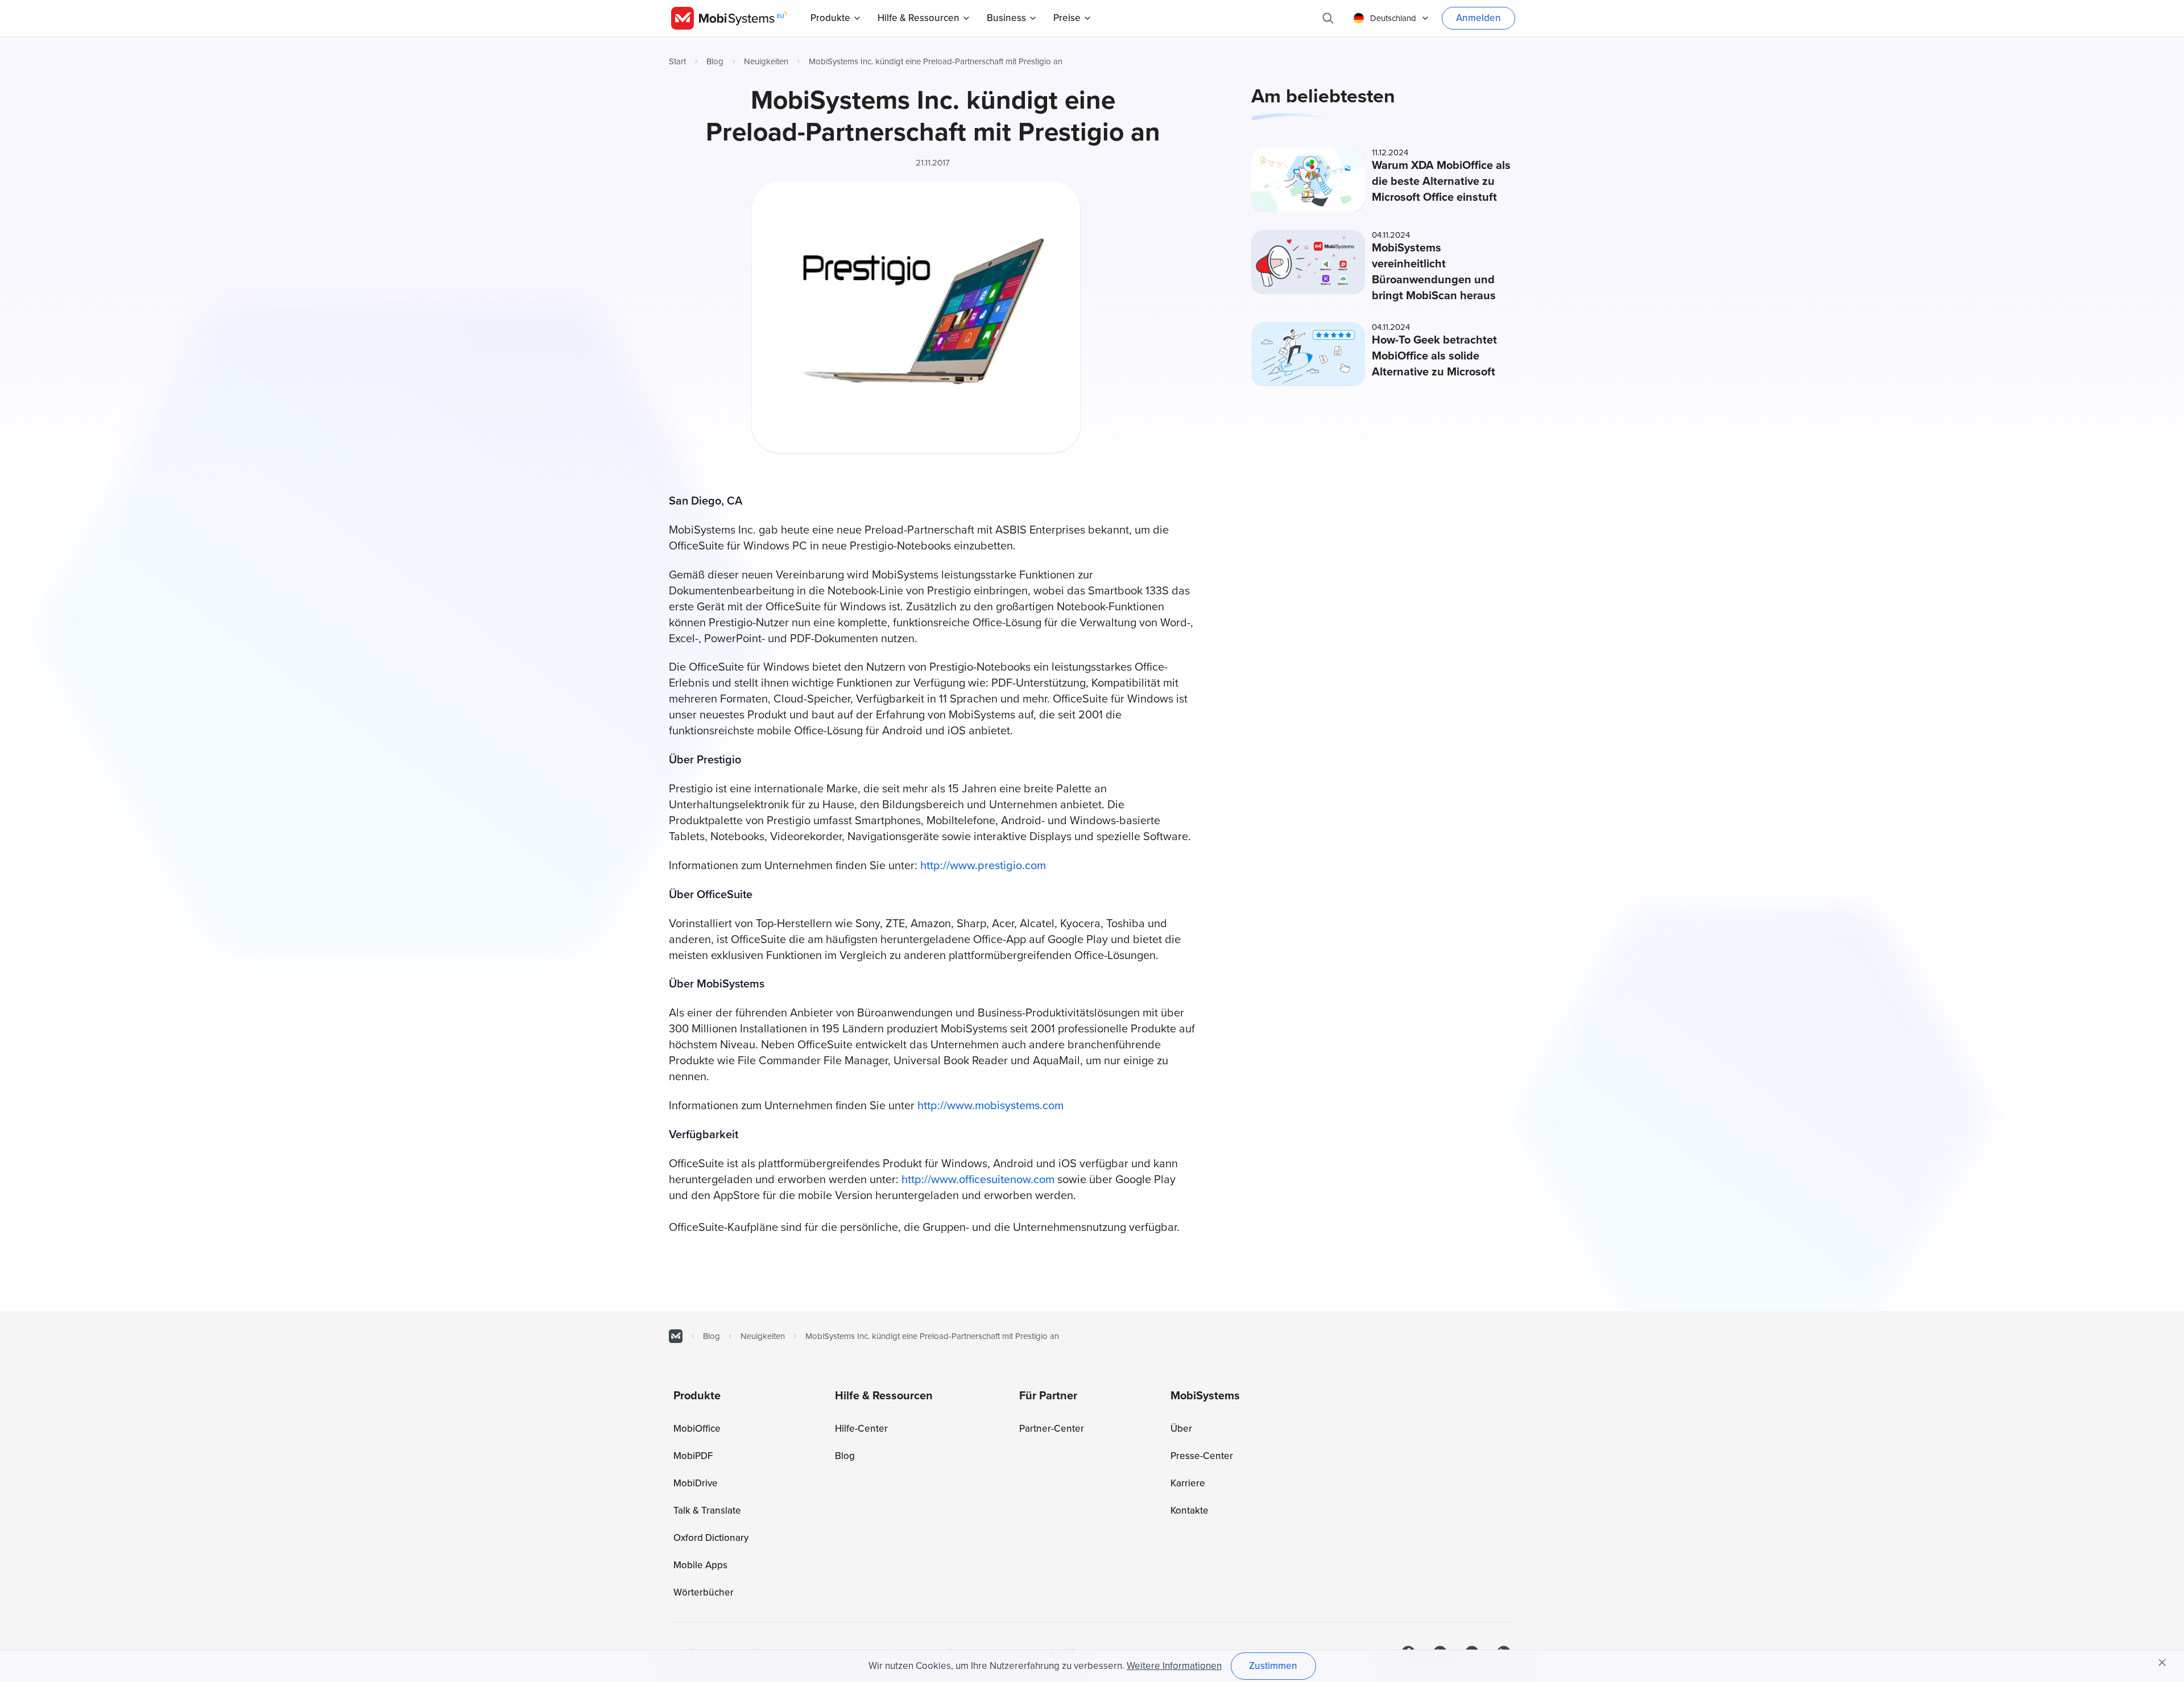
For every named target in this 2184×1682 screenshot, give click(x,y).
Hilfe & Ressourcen (919, 18)
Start (677, 61)
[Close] (2162, 1663)
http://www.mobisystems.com (990, 1106)
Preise (1067, 18)
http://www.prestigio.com (983, 866)
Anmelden (1478, 18)
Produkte (830, 18)
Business (1006, 18)
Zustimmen (1273, 1666)
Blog (715, 61)
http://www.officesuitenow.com (978, 1180)
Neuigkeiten (766, 61)
